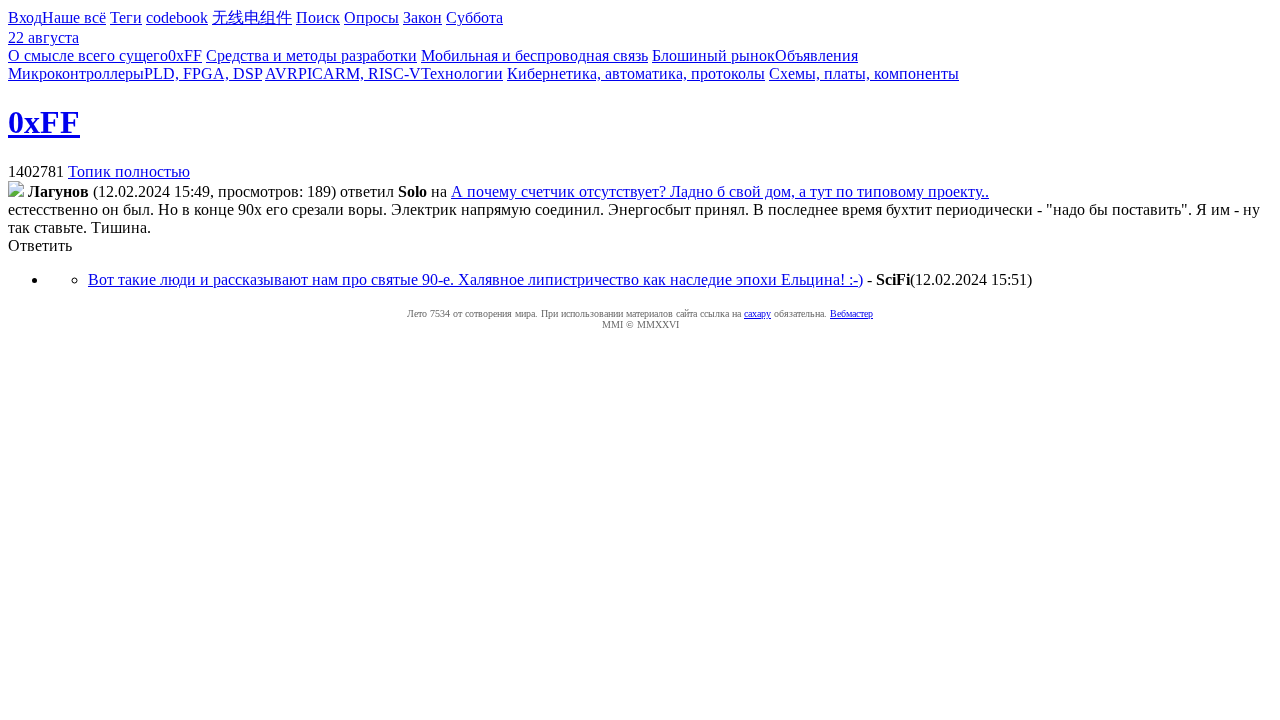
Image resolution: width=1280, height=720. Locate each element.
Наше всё (74, 17)
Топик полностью (129, 171)
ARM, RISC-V (372, 73)
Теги (126, 17)
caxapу (757, 313)
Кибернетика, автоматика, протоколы (636, 73)
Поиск (318, 17)
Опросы (371, 17)
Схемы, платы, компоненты (864, 73)
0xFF (185, 55)
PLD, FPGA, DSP (203, 73)
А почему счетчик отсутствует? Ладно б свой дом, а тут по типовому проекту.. (720, 191)
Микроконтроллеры (76, 73)
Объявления (816, 55)
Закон (422, 17)
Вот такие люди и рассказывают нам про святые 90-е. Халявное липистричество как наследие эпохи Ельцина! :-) (475, 279)
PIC (310, 73)
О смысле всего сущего (88, 55)
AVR (281, 73)
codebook (177, 17)
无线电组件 (252, 17)
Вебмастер (851, 313)
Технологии (462, 73)
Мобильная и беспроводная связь (534, 55)
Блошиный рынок (713, 55)
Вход (25, 17)
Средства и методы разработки (311, 55)
